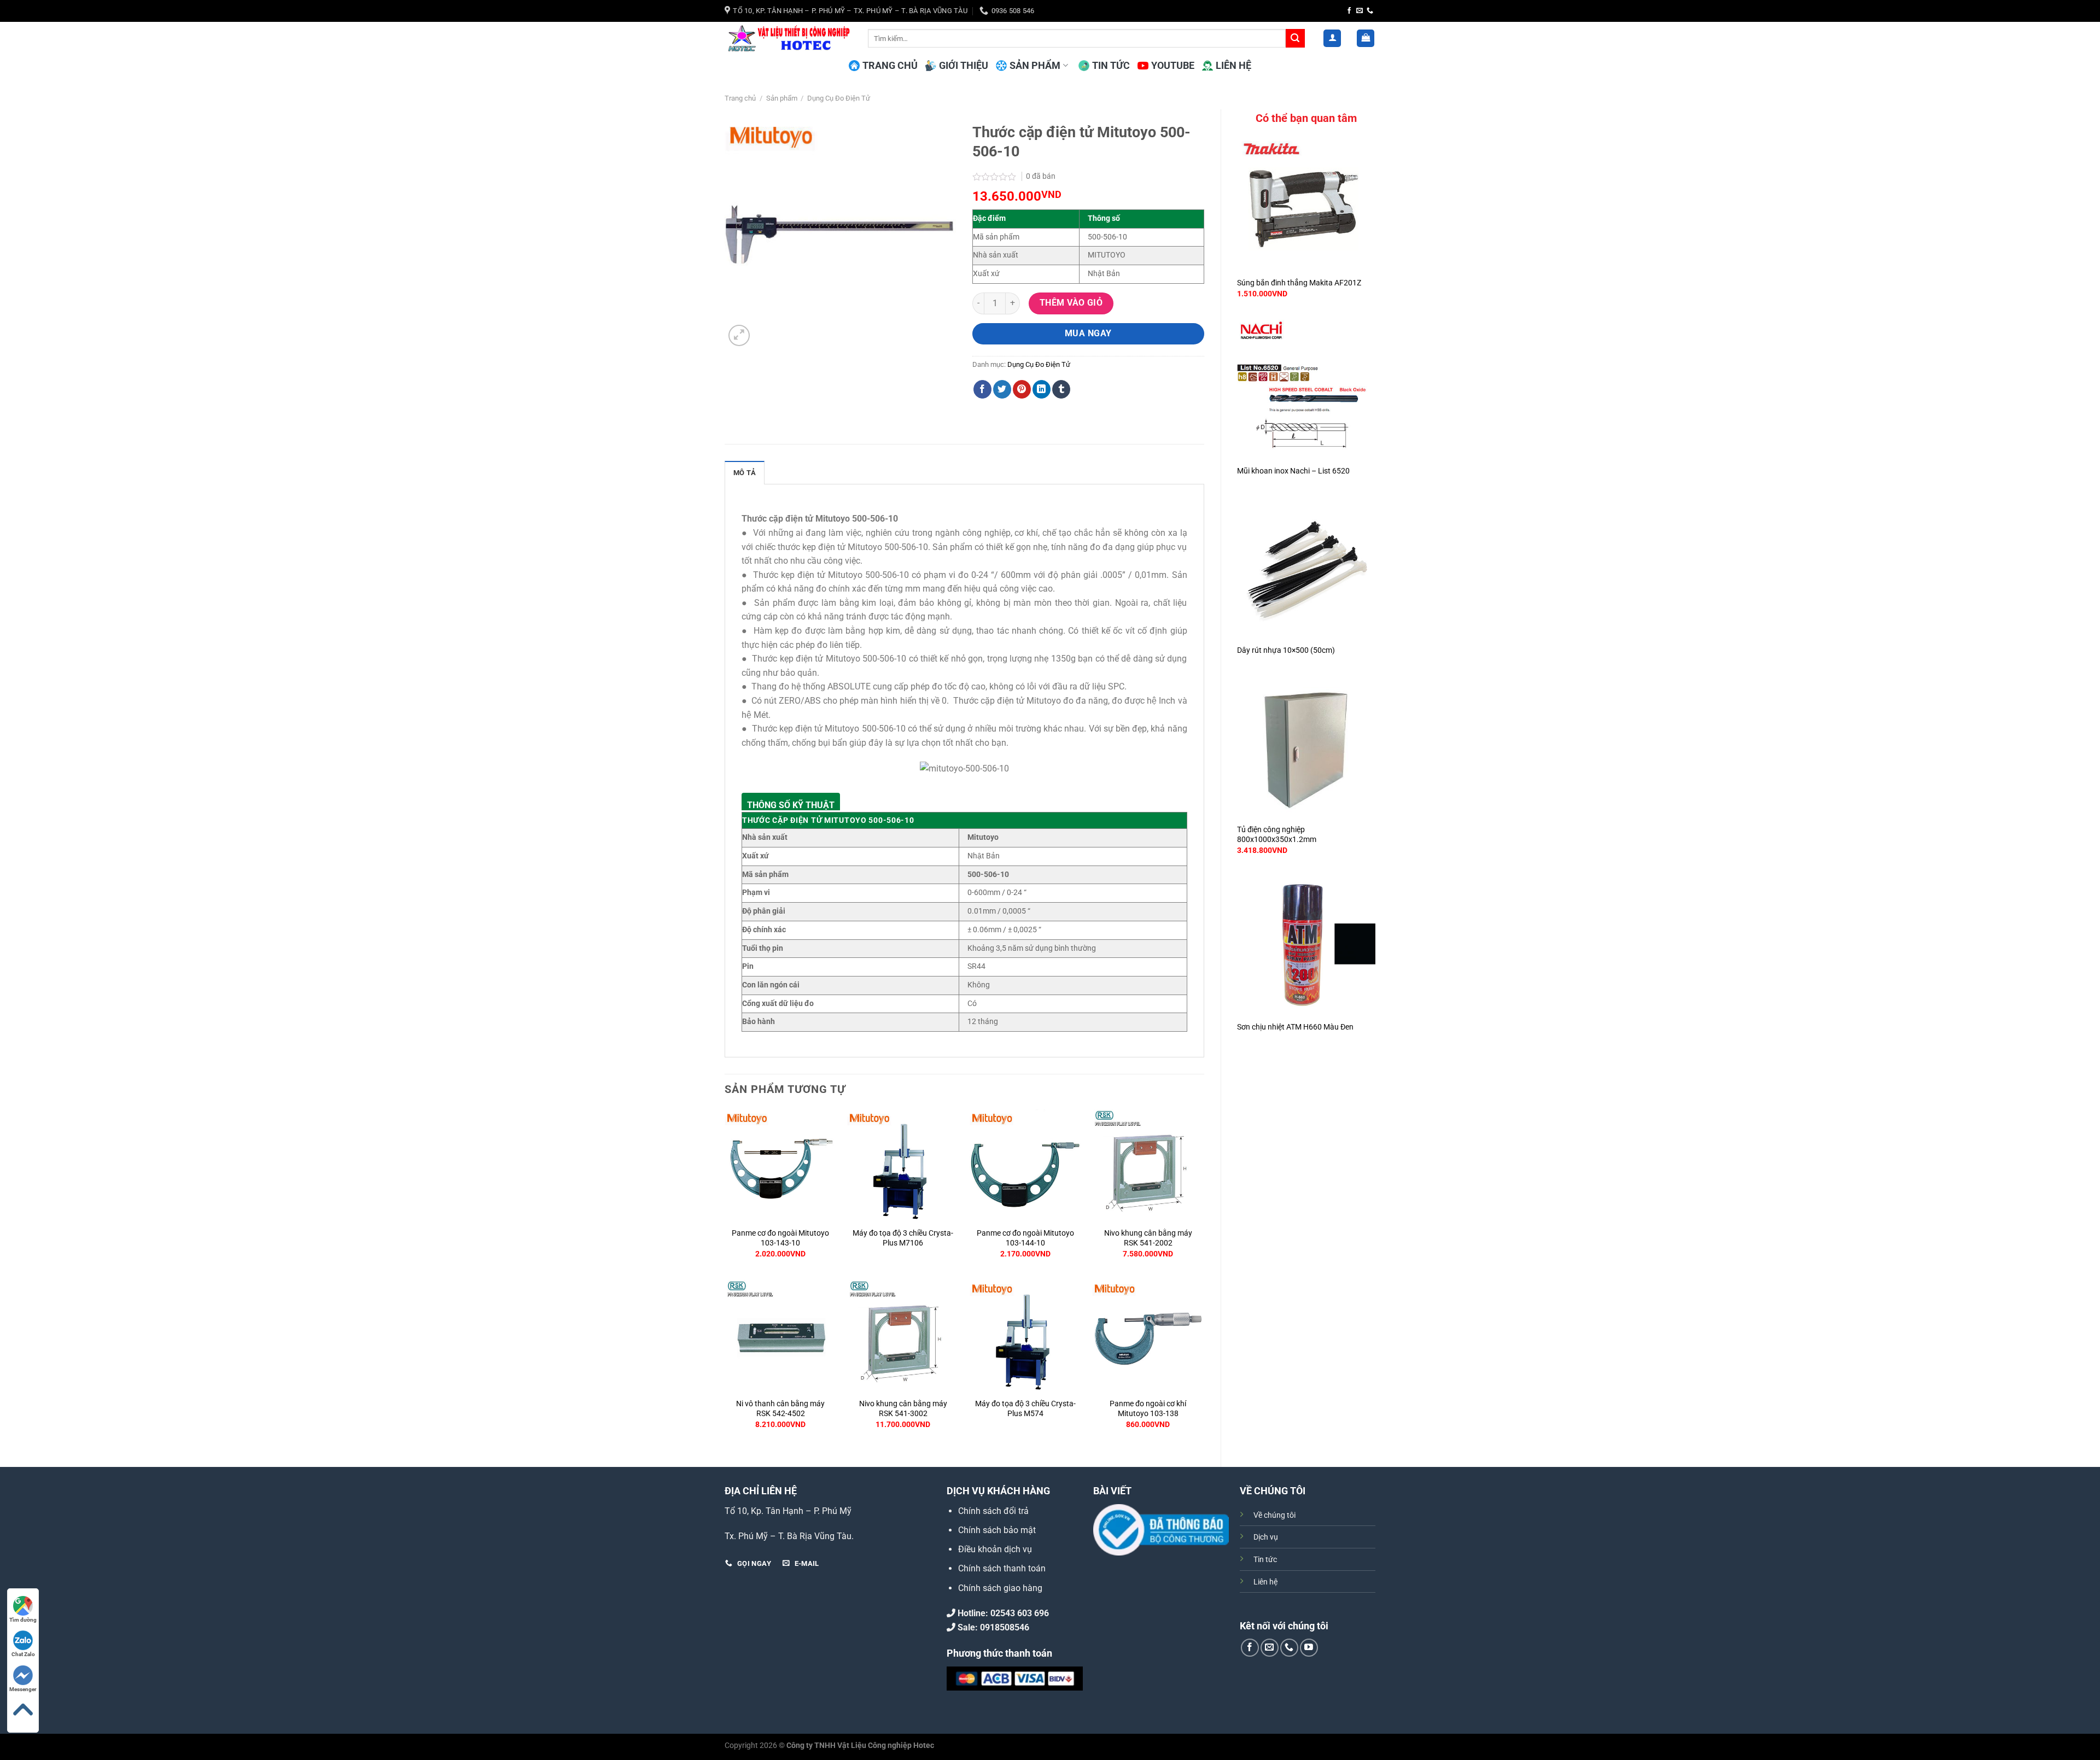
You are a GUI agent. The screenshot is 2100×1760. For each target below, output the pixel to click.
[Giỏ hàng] (1366, 39)
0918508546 (1005, 1627)
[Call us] (1370, 11)
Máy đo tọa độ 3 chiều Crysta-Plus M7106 (903, 1238)
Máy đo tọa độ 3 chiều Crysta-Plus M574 (1025, 1409)
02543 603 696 (1020, 1613)
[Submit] (1295, 38)
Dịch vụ (1266, 1537)
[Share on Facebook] (982, 389)
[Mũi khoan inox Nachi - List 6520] (1306, 389)
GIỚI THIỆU (964, 66)
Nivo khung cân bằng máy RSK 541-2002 (1148, 1238)
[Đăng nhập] (1332, 39)
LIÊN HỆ (1233, 66)
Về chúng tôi (1274, 1515)
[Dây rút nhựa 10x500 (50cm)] (1306, 569)
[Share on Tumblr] (1061, 389)
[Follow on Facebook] (1349, 11)
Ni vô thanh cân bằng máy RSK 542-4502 (780, 1409)
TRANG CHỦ (890, 66)
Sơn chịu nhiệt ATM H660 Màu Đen (1295, 1027)
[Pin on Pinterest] (1022, 389)
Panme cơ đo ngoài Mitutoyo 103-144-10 (1025, 1238)
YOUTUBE (1173, 66)
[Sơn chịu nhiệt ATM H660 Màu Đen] (1306, 946)
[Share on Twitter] (1002, 389)
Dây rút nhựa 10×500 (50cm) (1286, 650)
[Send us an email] (1360, 11)
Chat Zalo (23, 1654)
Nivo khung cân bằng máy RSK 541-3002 (903, 1409)
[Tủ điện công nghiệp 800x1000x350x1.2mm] (1306, 749)
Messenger (23, 1689)
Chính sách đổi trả (993, 1511)
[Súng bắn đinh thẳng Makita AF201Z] (1306, 201)
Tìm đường (23, 1620)
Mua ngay (1088, 334)
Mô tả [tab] (745, 473)
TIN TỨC (1111, 66)
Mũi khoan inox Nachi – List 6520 (1293, 471)
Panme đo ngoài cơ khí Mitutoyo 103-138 (1148, 1409)
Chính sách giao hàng (1000, 1588)
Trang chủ (740, 98)
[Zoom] (739, 335)
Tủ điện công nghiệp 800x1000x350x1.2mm (1277, 835)
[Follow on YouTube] (1309, 1648)
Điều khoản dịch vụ (995, 1549)
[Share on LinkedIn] (1042, 389)
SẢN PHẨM (1035, 66)
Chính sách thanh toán (1002, 1568)
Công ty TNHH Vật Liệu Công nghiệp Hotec (860, 1746)
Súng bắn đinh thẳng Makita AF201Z (1299, 283)
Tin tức (1265, 1560)
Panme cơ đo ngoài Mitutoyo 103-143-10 (780, 1238)
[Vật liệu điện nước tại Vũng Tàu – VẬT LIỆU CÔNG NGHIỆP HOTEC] (788, 38)
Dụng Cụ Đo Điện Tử (839, 98)
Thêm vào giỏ (1071, 303)
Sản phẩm (782, 98)
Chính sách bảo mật (997, 1530)
